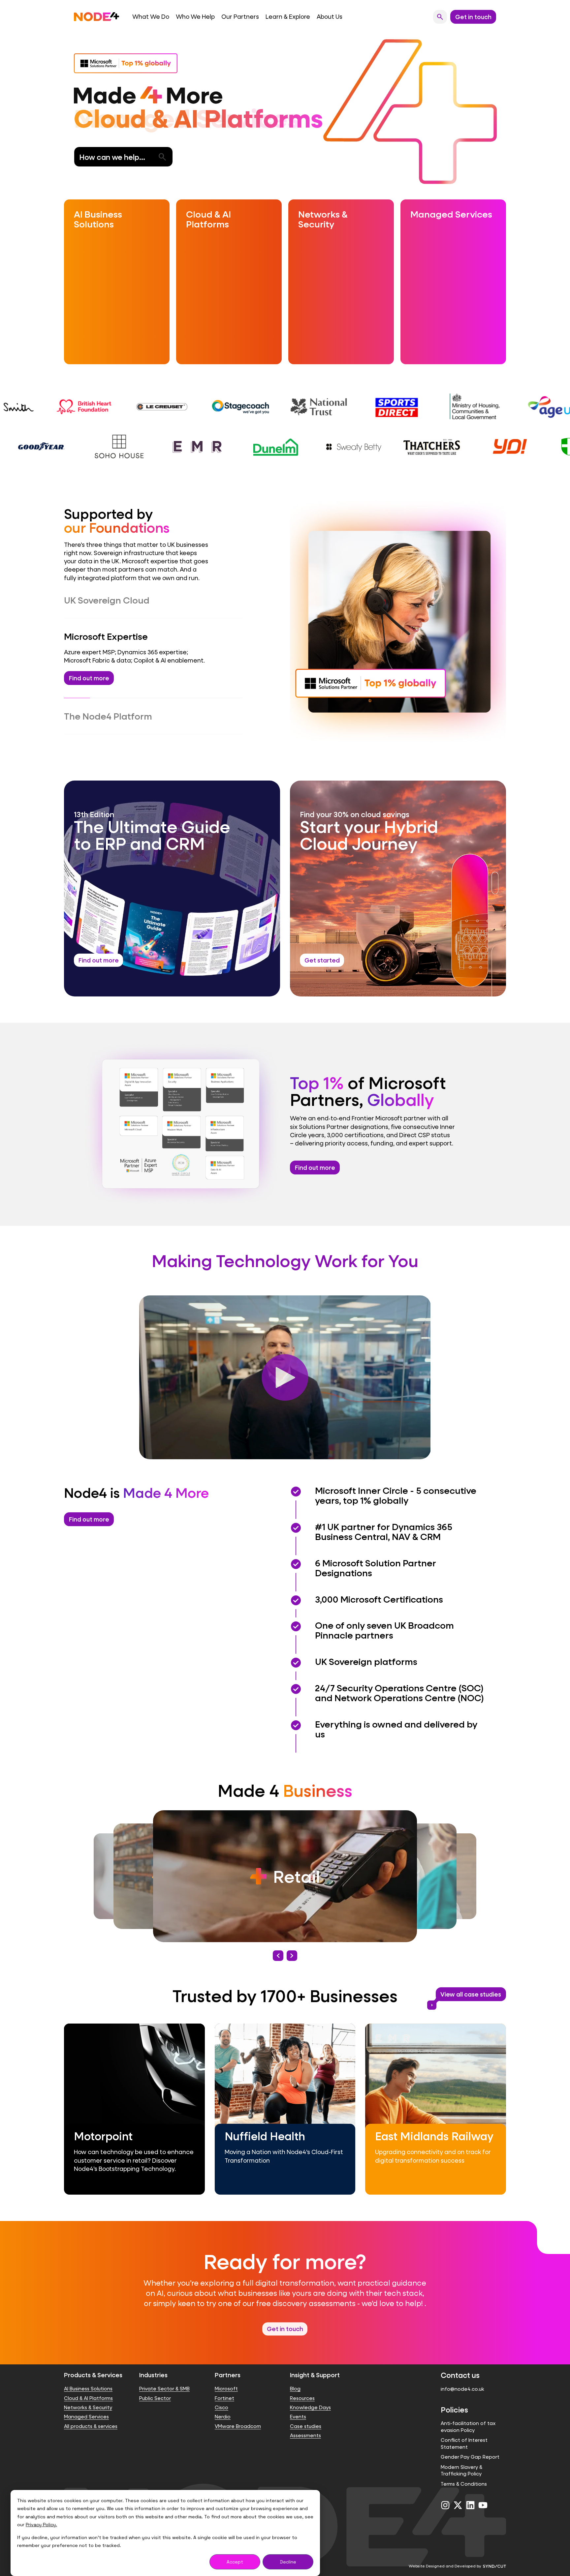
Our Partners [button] (240, 17)
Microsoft (226, 2377)
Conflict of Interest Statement (464, 2431)
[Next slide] (292, 1943)
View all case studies (469, 1984)
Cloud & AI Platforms (88, 2386)
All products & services (91, 2414)
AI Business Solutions (88, 2377)
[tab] (153, 600)
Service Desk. (198, 705)
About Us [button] (330, 17)
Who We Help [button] (195, 17)
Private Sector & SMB (164, 2377)
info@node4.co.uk (462, 2377)
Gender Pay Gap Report (470, 2445)
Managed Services (86, 2405)
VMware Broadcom (238, 2414)
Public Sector (155, 2386)
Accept (235, 2562)
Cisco (222, 2395)
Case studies (306, 2414)
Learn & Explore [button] (288, 17)
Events (298, 2405)
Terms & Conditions (464, 2472)
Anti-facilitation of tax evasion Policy (468, 2415)
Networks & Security (88, 2395)
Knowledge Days (310, 2395)
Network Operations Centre (130, 705)
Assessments (305, 2423)
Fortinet (224, 2386)
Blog (295, 2377)
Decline (288, 2562)
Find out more (315, 1155)
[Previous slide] (278, 1943)
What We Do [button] (151, 17)
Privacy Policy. (41, 2525)
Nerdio (223, 2405)
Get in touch (285, 2316)
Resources (302, 2386)
